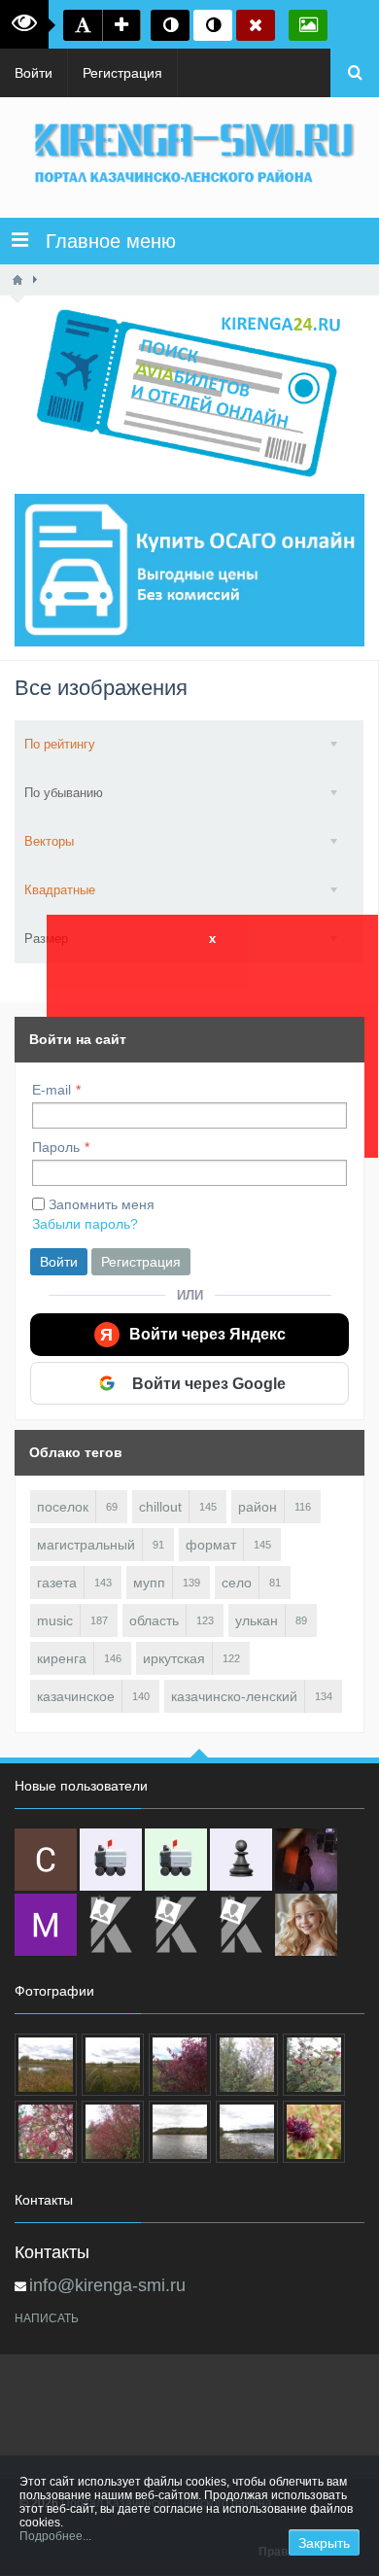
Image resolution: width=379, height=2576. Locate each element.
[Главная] (17, 280)
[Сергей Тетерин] (46, 1860)
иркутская (174, 1658)
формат (211, 1545)
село (237, 1583)
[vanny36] (306, 1925)
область (154, 1620)
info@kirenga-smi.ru (107, 2285)
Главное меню (102, 241)
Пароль (56, 1147)
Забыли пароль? (85, 1224)
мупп (149, 1583)
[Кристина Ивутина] (241, 1925)
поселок (63, 1507)
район (258, 1507)
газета (57, 1583)
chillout (160, 1507)
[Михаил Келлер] (46, 1925)
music (55, 1620)
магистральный (86, 1545)
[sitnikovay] (111, 1925)
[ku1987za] (111, 1860)
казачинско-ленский (234, 1696)
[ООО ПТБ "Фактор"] (176, 1925)
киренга (62, 1658)
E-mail (52, 1090)
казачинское (76, 1696)
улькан (257, 1620)
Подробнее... (55, 2536)
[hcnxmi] (176, 1860)
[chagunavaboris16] (241, 1860)
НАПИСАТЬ (47, 2318)
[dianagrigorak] (306, 1860)
